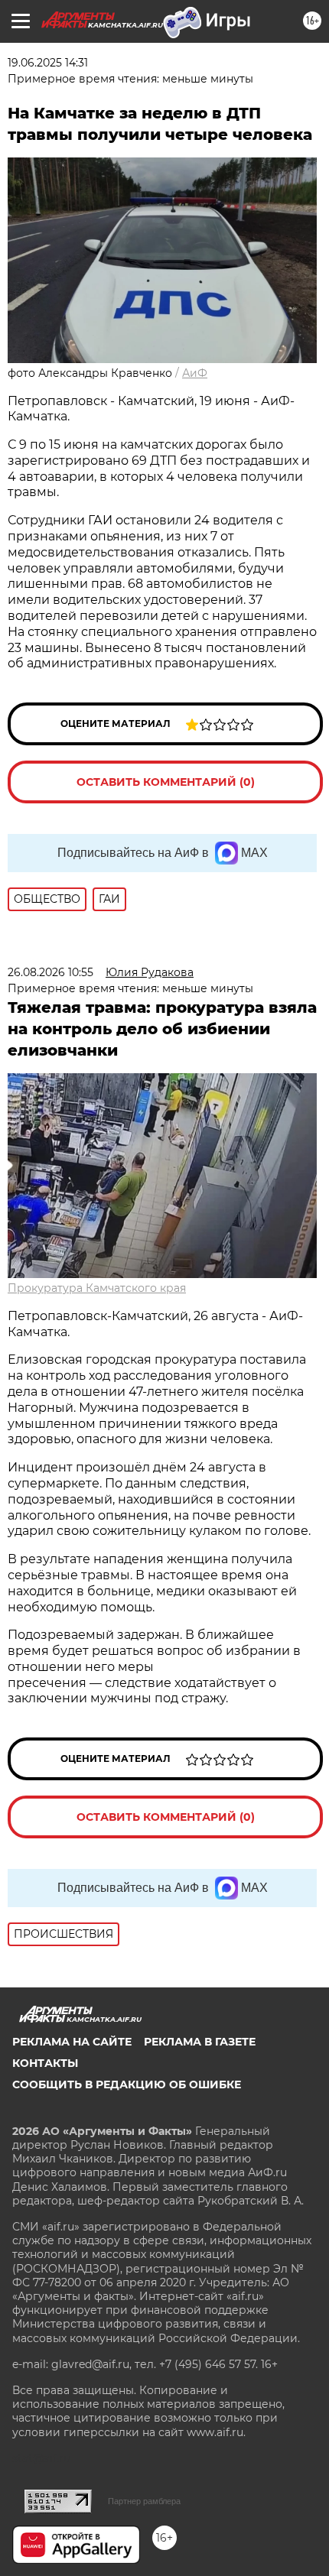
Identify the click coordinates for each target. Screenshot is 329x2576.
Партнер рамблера (144, 2501)
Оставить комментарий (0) (166, 782)
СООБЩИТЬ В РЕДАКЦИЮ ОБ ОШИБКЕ (127, 2084)
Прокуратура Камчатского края (97, 1288)
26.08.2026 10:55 (50, 972)
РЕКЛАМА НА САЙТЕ (72, 2042)
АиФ (195, 373)
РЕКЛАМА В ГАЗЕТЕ (200, 2042)
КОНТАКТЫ (45, 2063)
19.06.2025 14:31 (48, 63)
